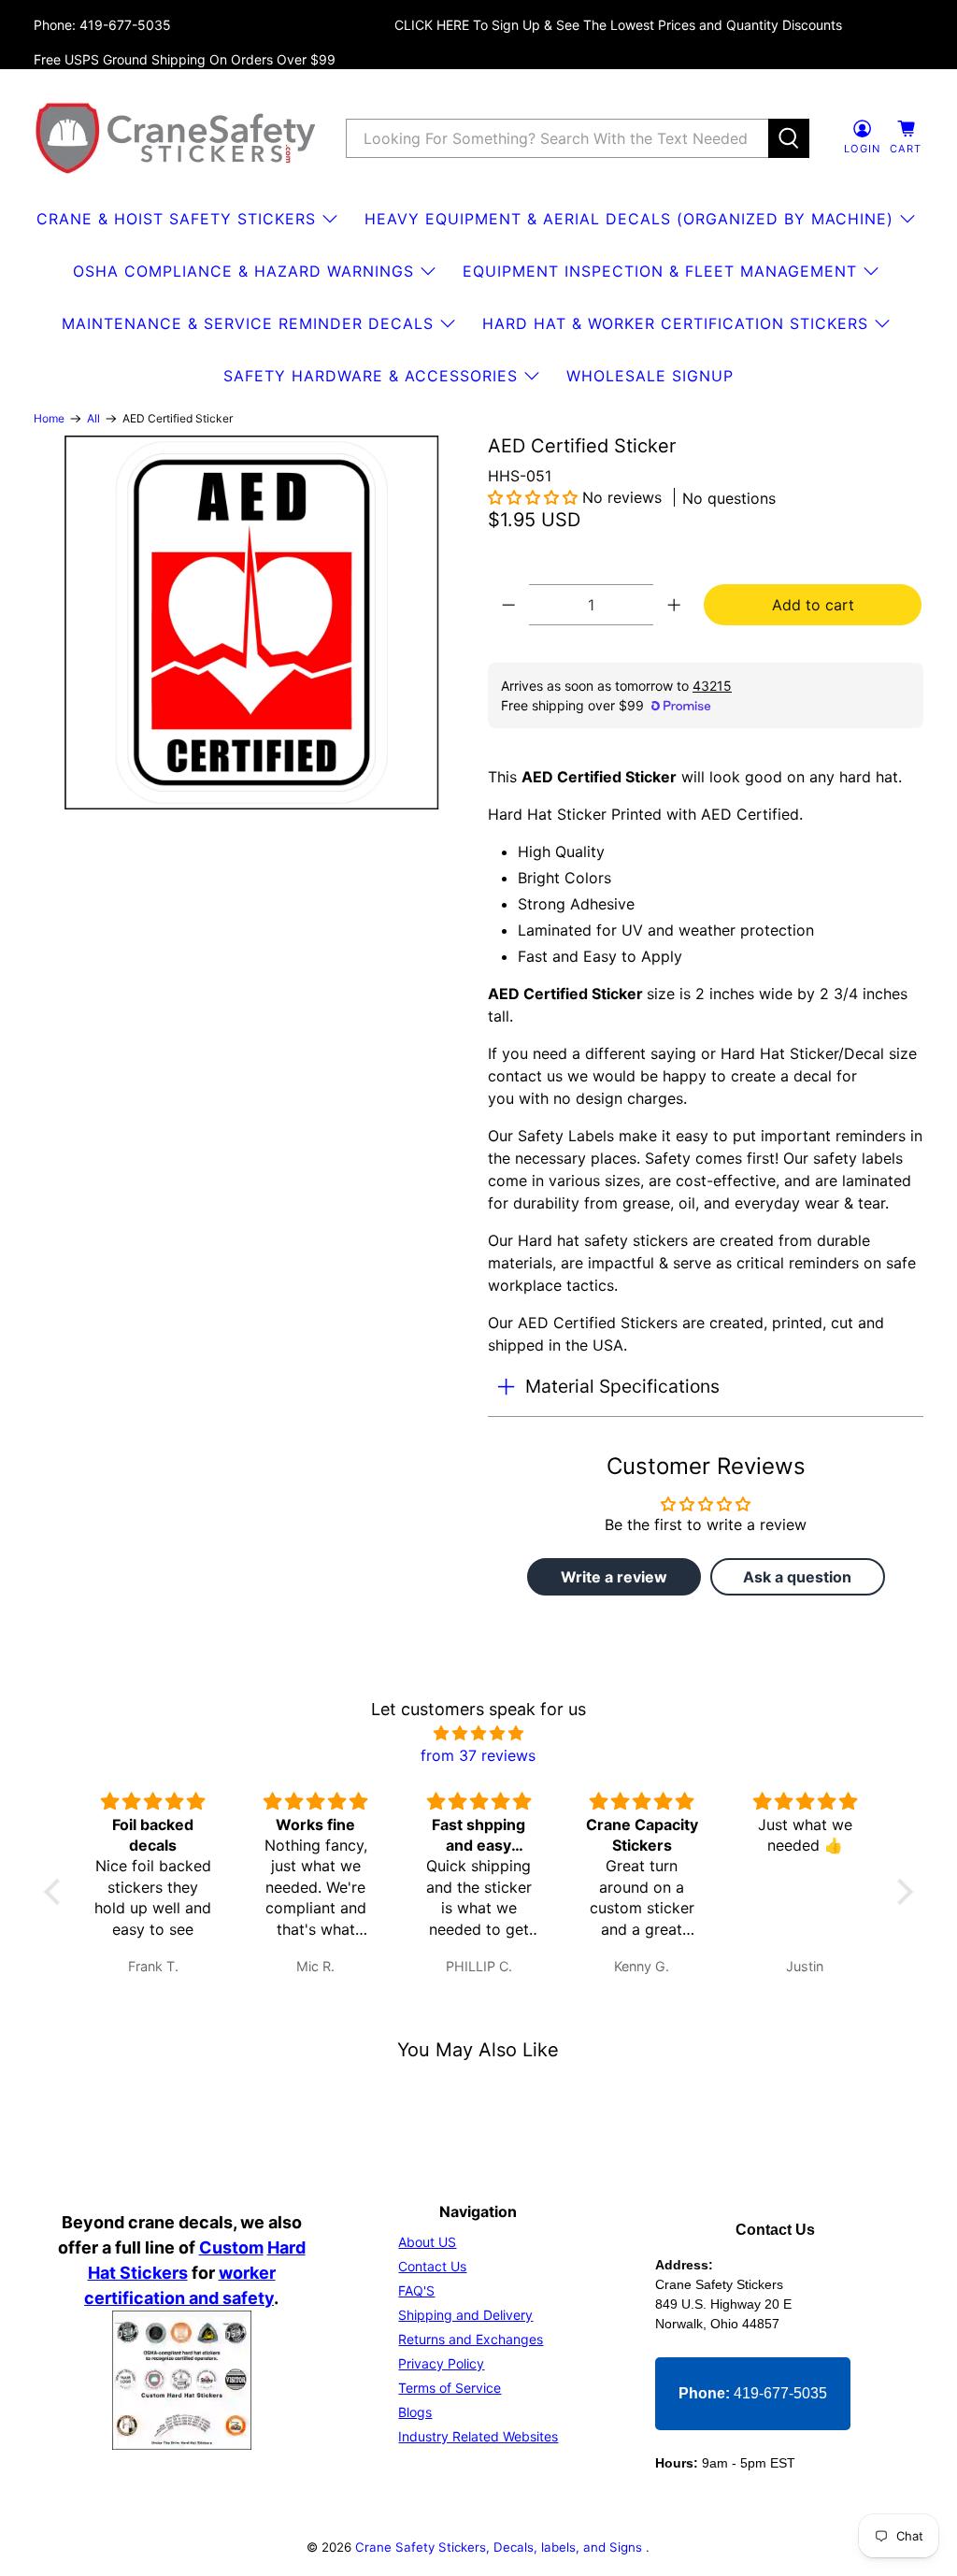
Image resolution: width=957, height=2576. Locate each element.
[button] (533, 497)
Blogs (415, 2412)
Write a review (614, 1577)
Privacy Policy (441, 2363)
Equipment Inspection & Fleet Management (660, 271)
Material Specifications (622, 1386)
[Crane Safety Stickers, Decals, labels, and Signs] (176, 138)
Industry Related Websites (478, 2436)
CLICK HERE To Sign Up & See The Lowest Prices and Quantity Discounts (618, 25)
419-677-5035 (753, 2393)
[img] (478, 1733)
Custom (231, 2247)
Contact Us (432, 2266)
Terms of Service (450, 2388)
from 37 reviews (478, 1755)
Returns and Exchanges (471, 2339)
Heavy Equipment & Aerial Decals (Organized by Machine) (629, 219)
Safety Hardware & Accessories (371, 376)
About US (427, 2242)
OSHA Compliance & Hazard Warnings (243, 271)
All (93, 419)
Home (49, 419)
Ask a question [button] (797, 1577)
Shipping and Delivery (465, 2315)
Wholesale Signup (650, 376)
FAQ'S (416, 2290)
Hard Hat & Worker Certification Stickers (675, 323)
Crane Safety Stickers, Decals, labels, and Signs (500, 2547)
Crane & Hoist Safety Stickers (176, 219)
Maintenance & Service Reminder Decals (248, 323)
